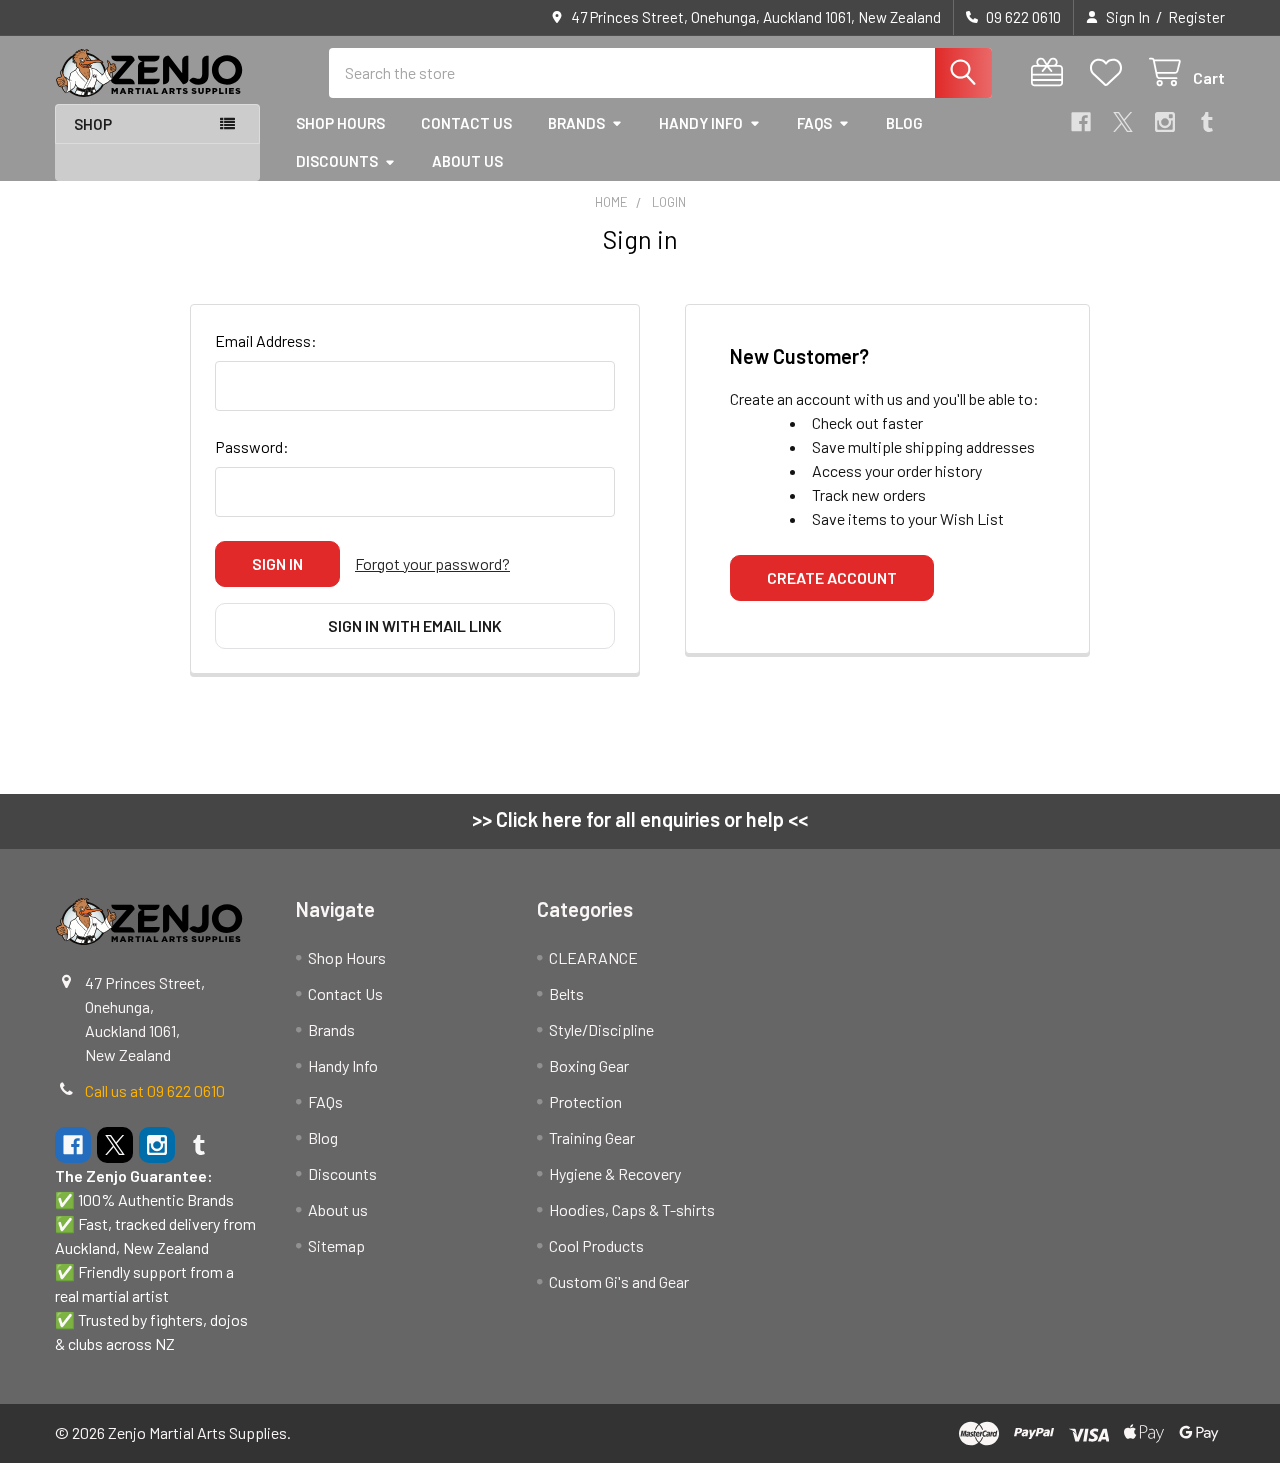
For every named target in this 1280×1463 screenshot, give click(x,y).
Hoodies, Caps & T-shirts (632, 1209)
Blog (904, 123)
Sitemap (336, 1245)
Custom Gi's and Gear (619, 1281)
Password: (252, 446)
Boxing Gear (589, 1065)
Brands (576, 123)
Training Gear (592, 1137)
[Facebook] (1081, 122)
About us (467, 161)
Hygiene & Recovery (615, 1173)
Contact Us (466, 123)
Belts (566, 993)
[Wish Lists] (1110, 72)
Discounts (337, 161)
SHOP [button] (93, 124)
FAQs (814, 123)
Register (1196, 17)
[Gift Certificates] (1051, 72)
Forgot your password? (432, 563)
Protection (585, 1101)
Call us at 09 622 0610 (155, 1090)
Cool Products (596, 1245)
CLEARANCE (593, 957)
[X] (1123, 122)
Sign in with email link (415, 625)
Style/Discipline (601, 1029)
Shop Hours (340, 123)
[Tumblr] (1207, 122)
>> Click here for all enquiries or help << (640, 819)
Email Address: (266, 340)
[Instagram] (1165, 122)
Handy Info (701, 123)
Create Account (832, 577)
